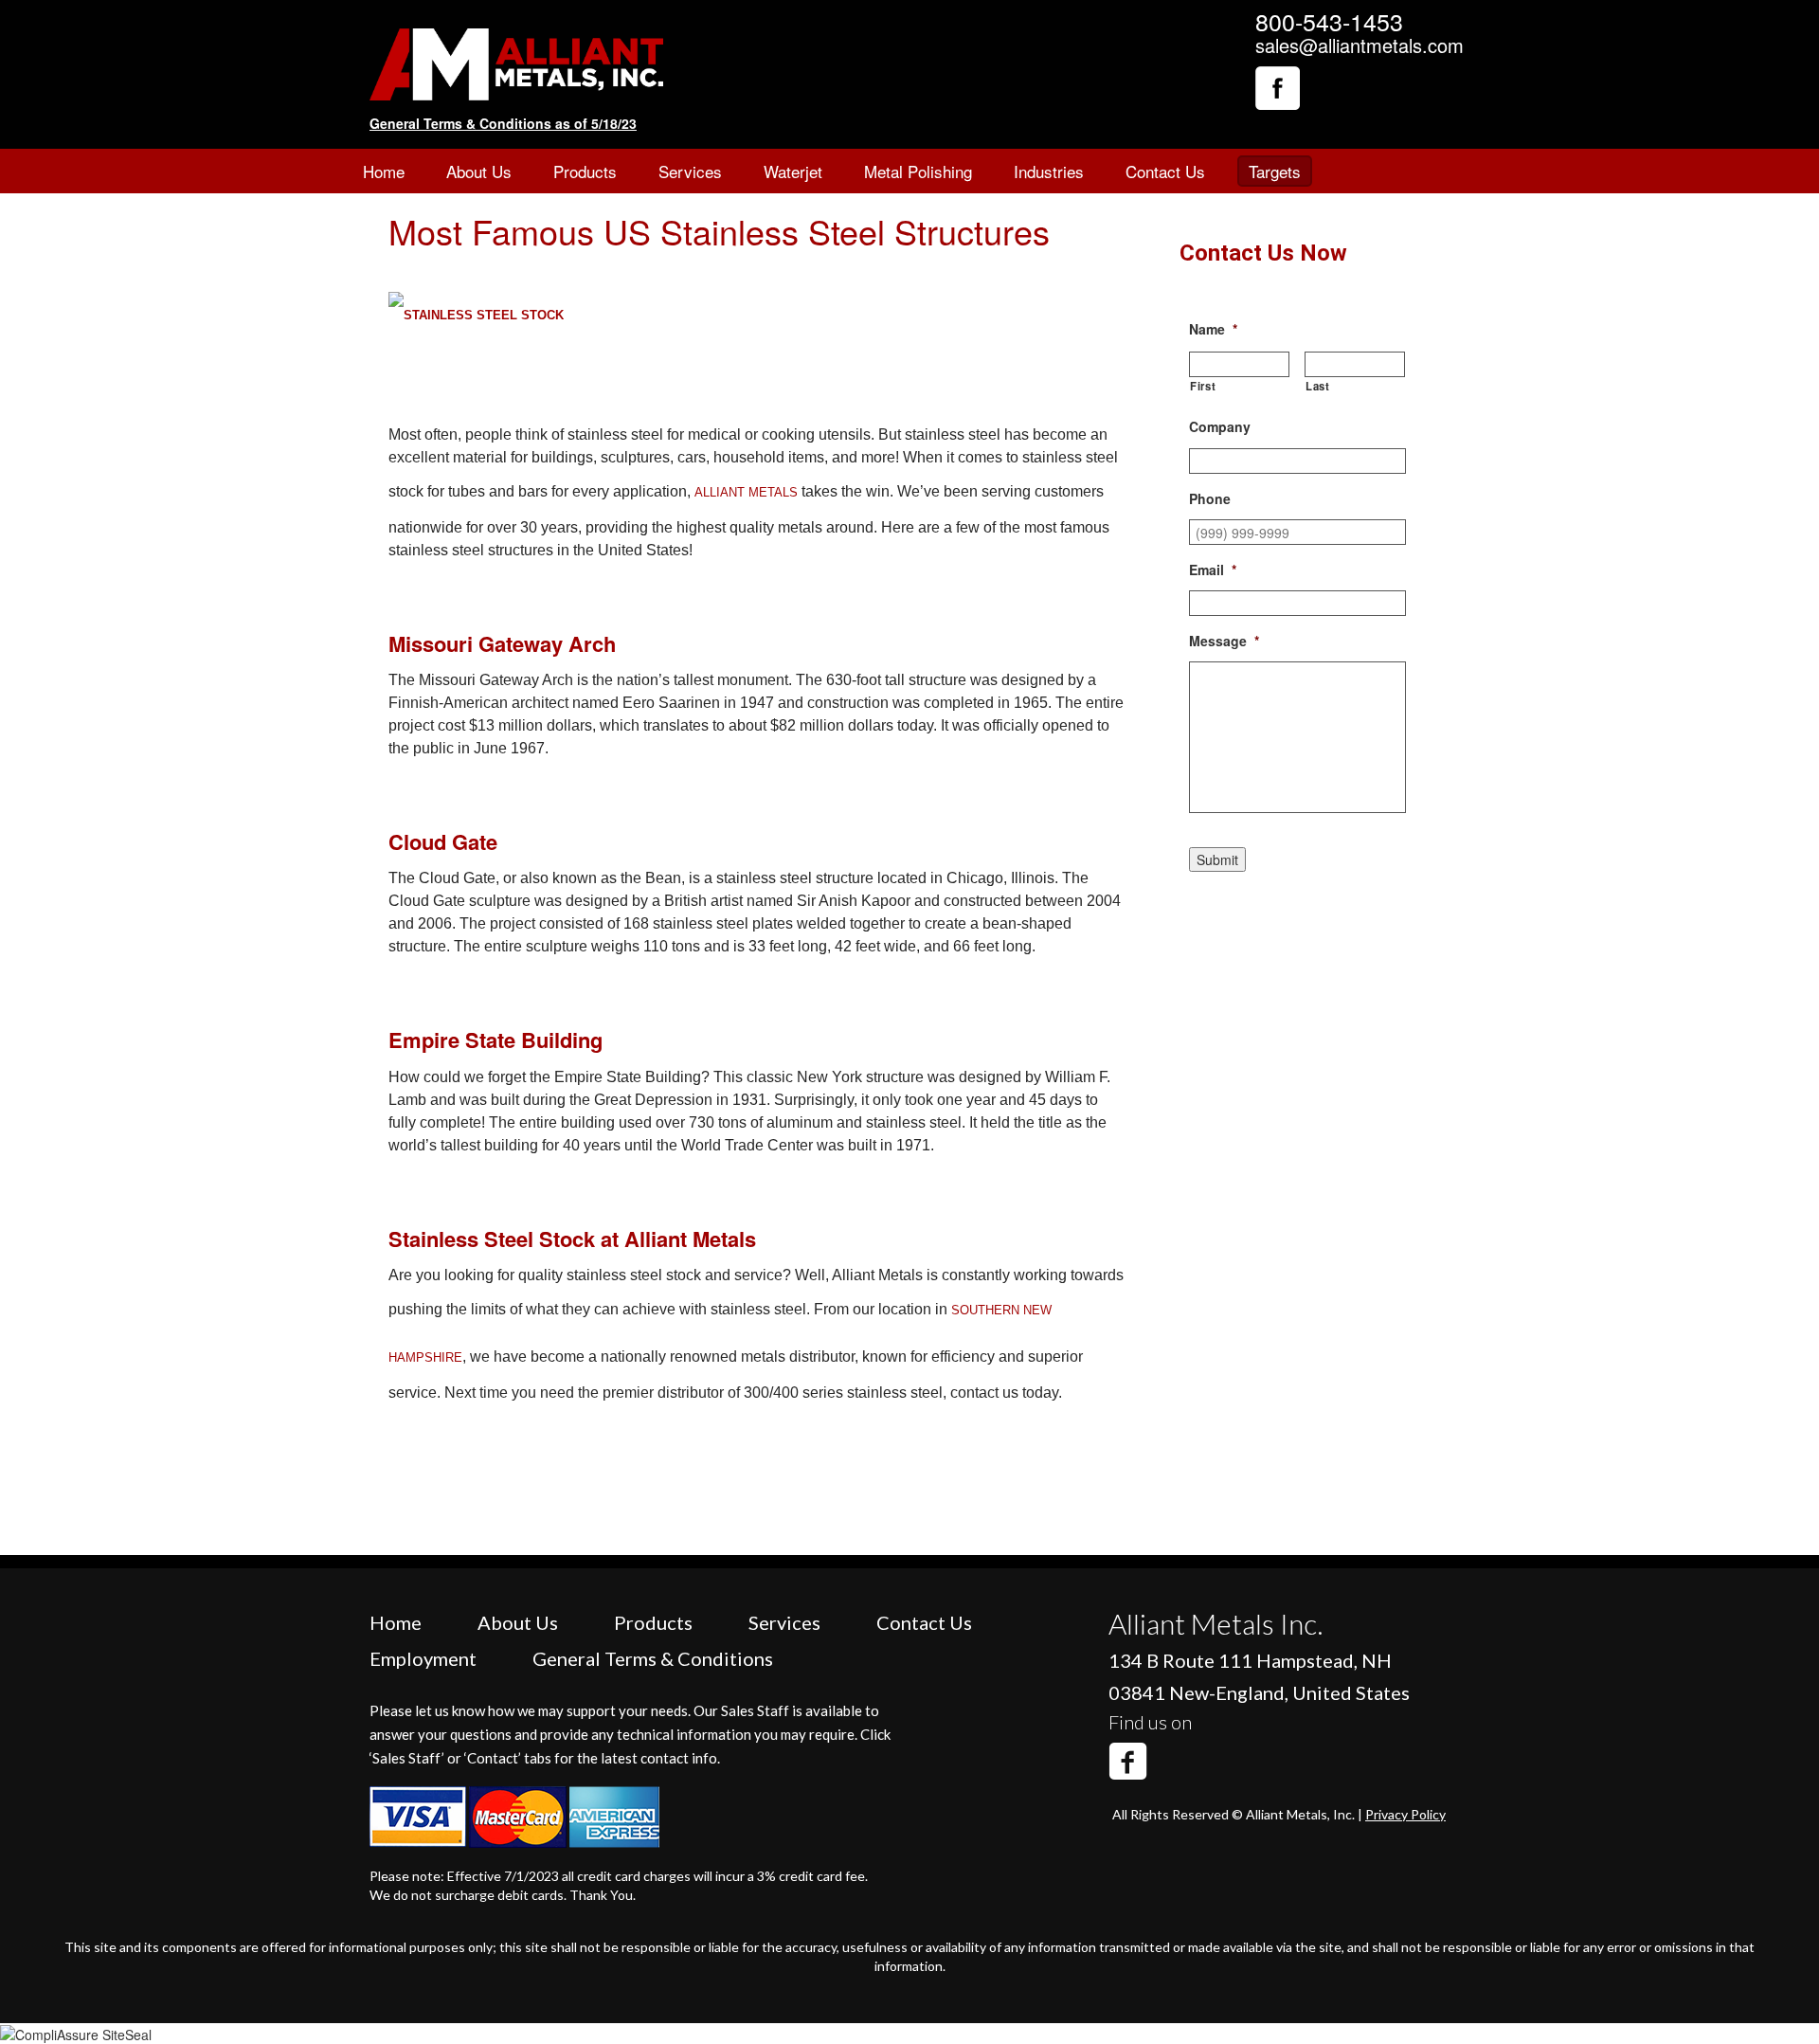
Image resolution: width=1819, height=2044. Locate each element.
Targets (1275, 171)
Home (384, 171)
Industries (1049, 171)
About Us (479, 171)
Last (1318, 386)
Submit (1217, 859)
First (1203, 386)
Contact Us (1165, 171)
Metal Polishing (918, 171)
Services (690, 171)
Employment (423, 1658)
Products (585, 171)
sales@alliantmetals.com (1360, 45)
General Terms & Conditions (653, 1658)
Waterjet (793, 171)
